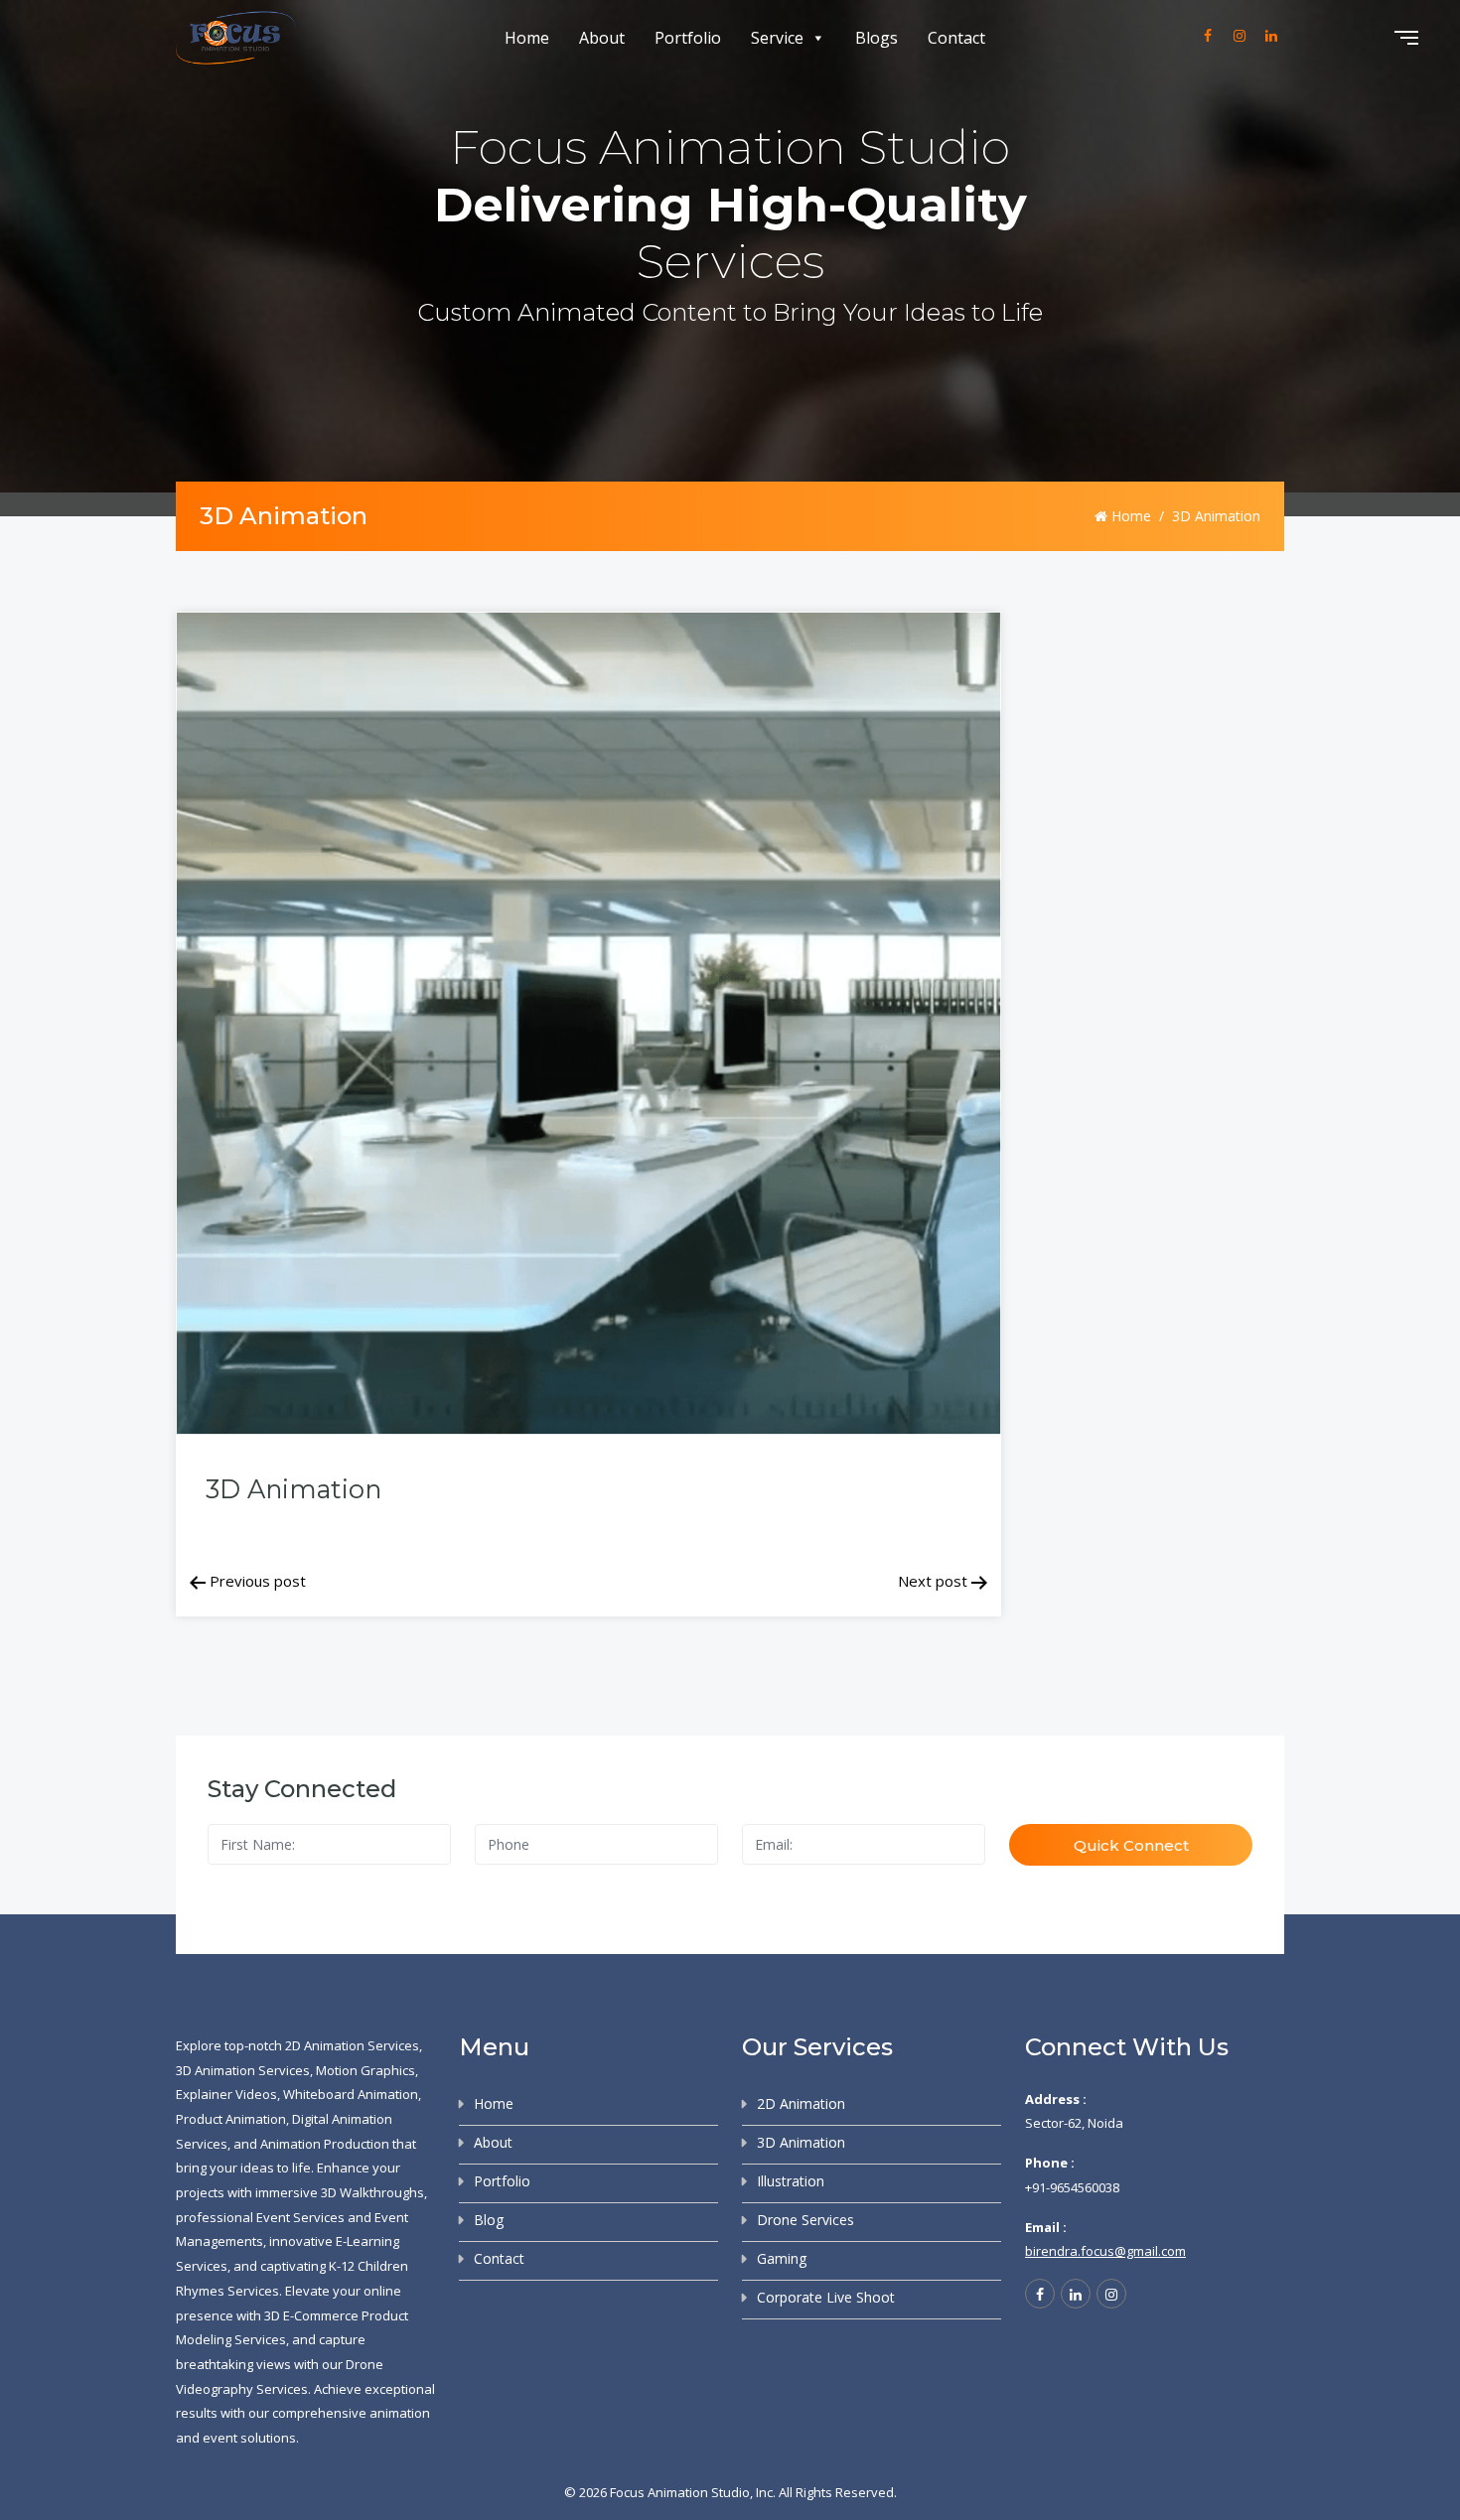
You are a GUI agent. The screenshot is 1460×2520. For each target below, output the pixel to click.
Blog (489, 2220)
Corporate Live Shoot (826, 2297)
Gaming (782, 2258)
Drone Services (805, 2220)
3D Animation (801, 2142)
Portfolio (688, 38)
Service (777, 38)
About (602, 38)
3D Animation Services (243, 2070)
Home (527, 38)
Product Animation (231, 2119)
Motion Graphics (365, 2070)
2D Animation (801, 2103)
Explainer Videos (226, 2094)
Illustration (791, 2181)
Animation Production (325, 2144)
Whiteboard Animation (351, 2094)
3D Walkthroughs (372, 2192)
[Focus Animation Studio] (235, 38)
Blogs (876, 38)
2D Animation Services (352, 2045)
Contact (956, 38)
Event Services (300, 2217)
